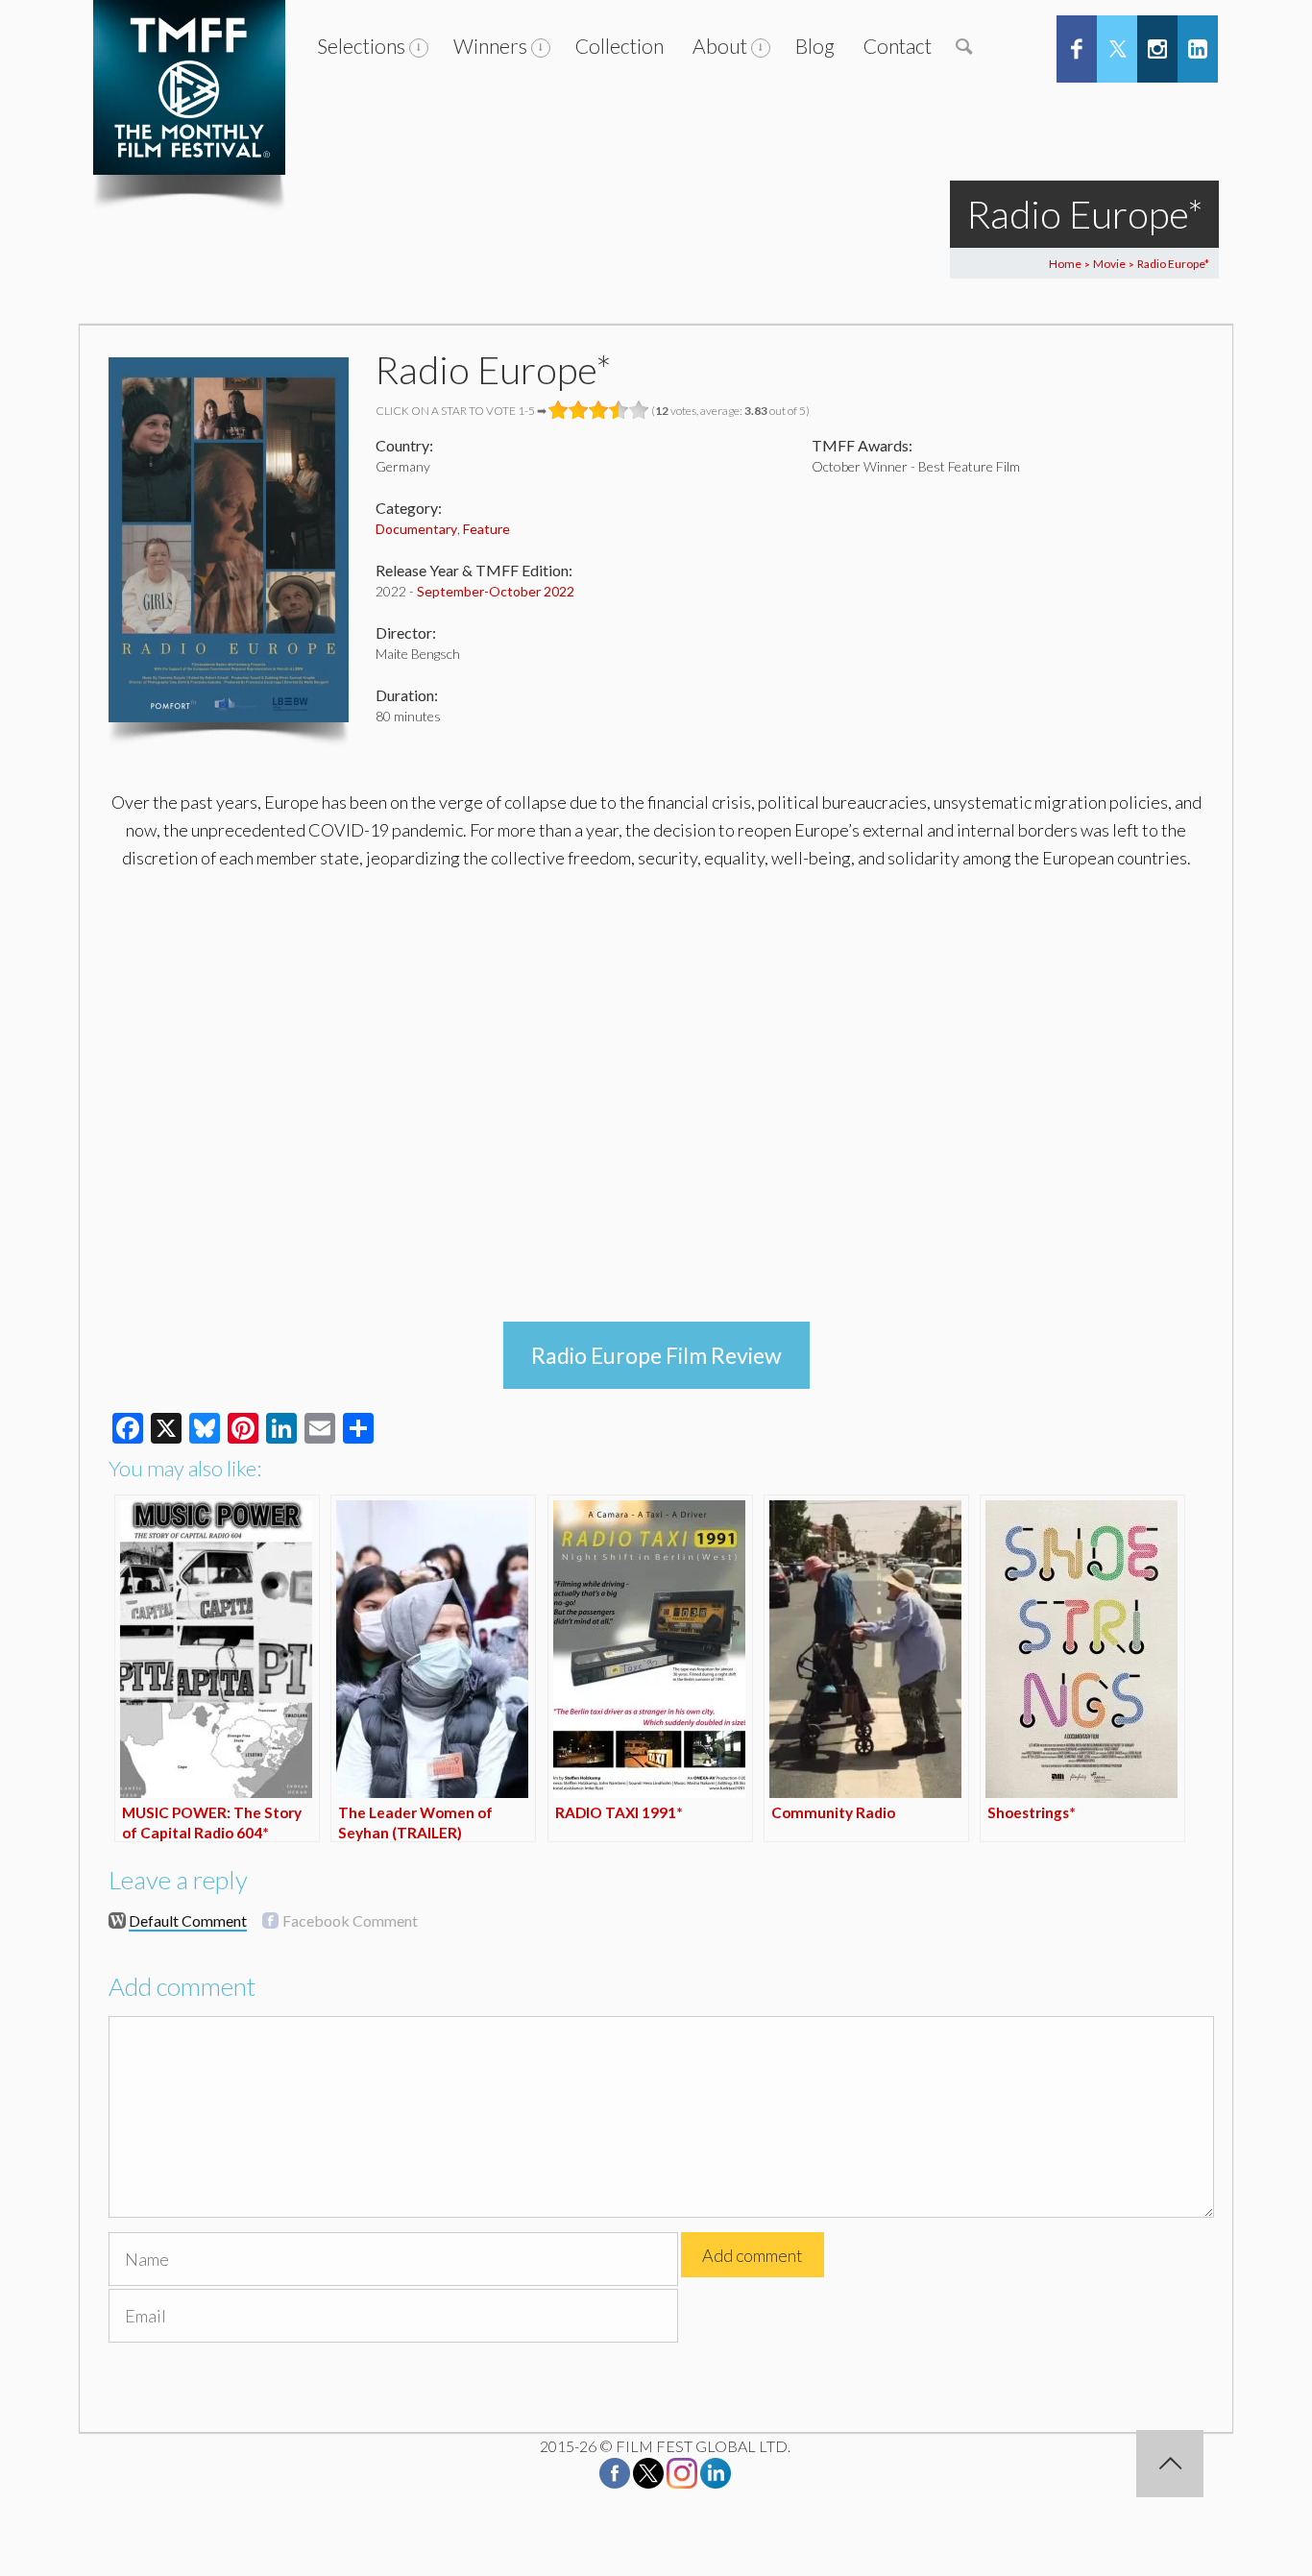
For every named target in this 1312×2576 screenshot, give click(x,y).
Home (1065, 264)
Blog (815, 46)
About (720, 46)
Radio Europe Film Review (656, 1355)
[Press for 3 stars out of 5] (599, 410)
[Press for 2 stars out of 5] (579, 410)
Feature (486, 529)
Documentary (416, 529)
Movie (1109, 264)
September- (453, 591)
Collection (620, 46)
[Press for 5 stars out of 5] (639, 410)
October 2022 (532, 591)
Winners (490, 46)
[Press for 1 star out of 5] (559, 410)
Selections (361, 46)
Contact (898, 46)
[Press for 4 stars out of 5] (619, 410)
